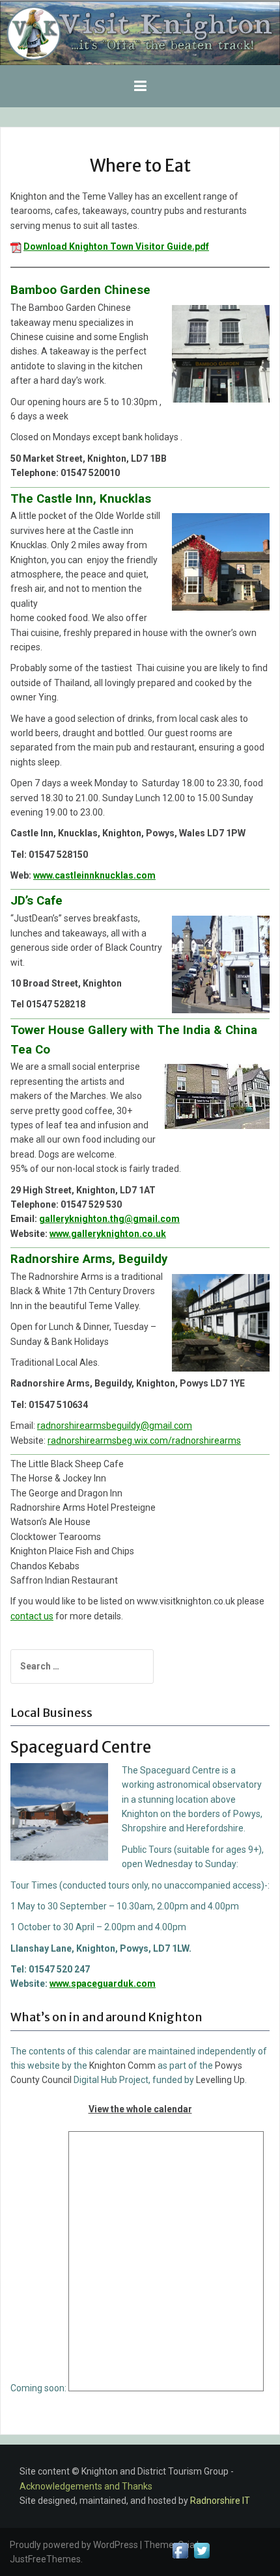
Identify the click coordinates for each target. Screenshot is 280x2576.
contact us (32, 1616)
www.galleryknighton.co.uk (108, 1234)
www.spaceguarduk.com (103, 1984)
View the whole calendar (140, 2109)
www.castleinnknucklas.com (94, 875)
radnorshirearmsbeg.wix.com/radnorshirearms (144, 1441)
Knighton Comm (122, 2065)
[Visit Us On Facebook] (180, 2550)
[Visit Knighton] (140, 33)
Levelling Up (220, 2080)
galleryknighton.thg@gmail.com (109, 1219)
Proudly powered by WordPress (74, 2545)
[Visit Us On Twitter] (202, 2550)
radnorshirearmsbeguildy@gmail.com (115, 1426)
